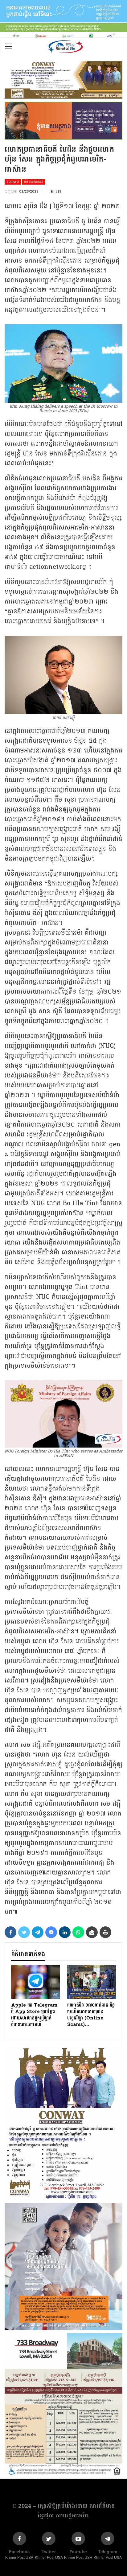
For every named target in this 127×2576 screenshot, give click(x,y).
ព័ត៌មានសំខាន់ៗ (34, 182)
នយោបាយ (13, 182)
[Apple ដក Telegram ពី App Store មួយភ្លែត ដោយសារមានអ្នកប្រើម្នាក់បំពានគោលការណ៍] (35, 1982)
